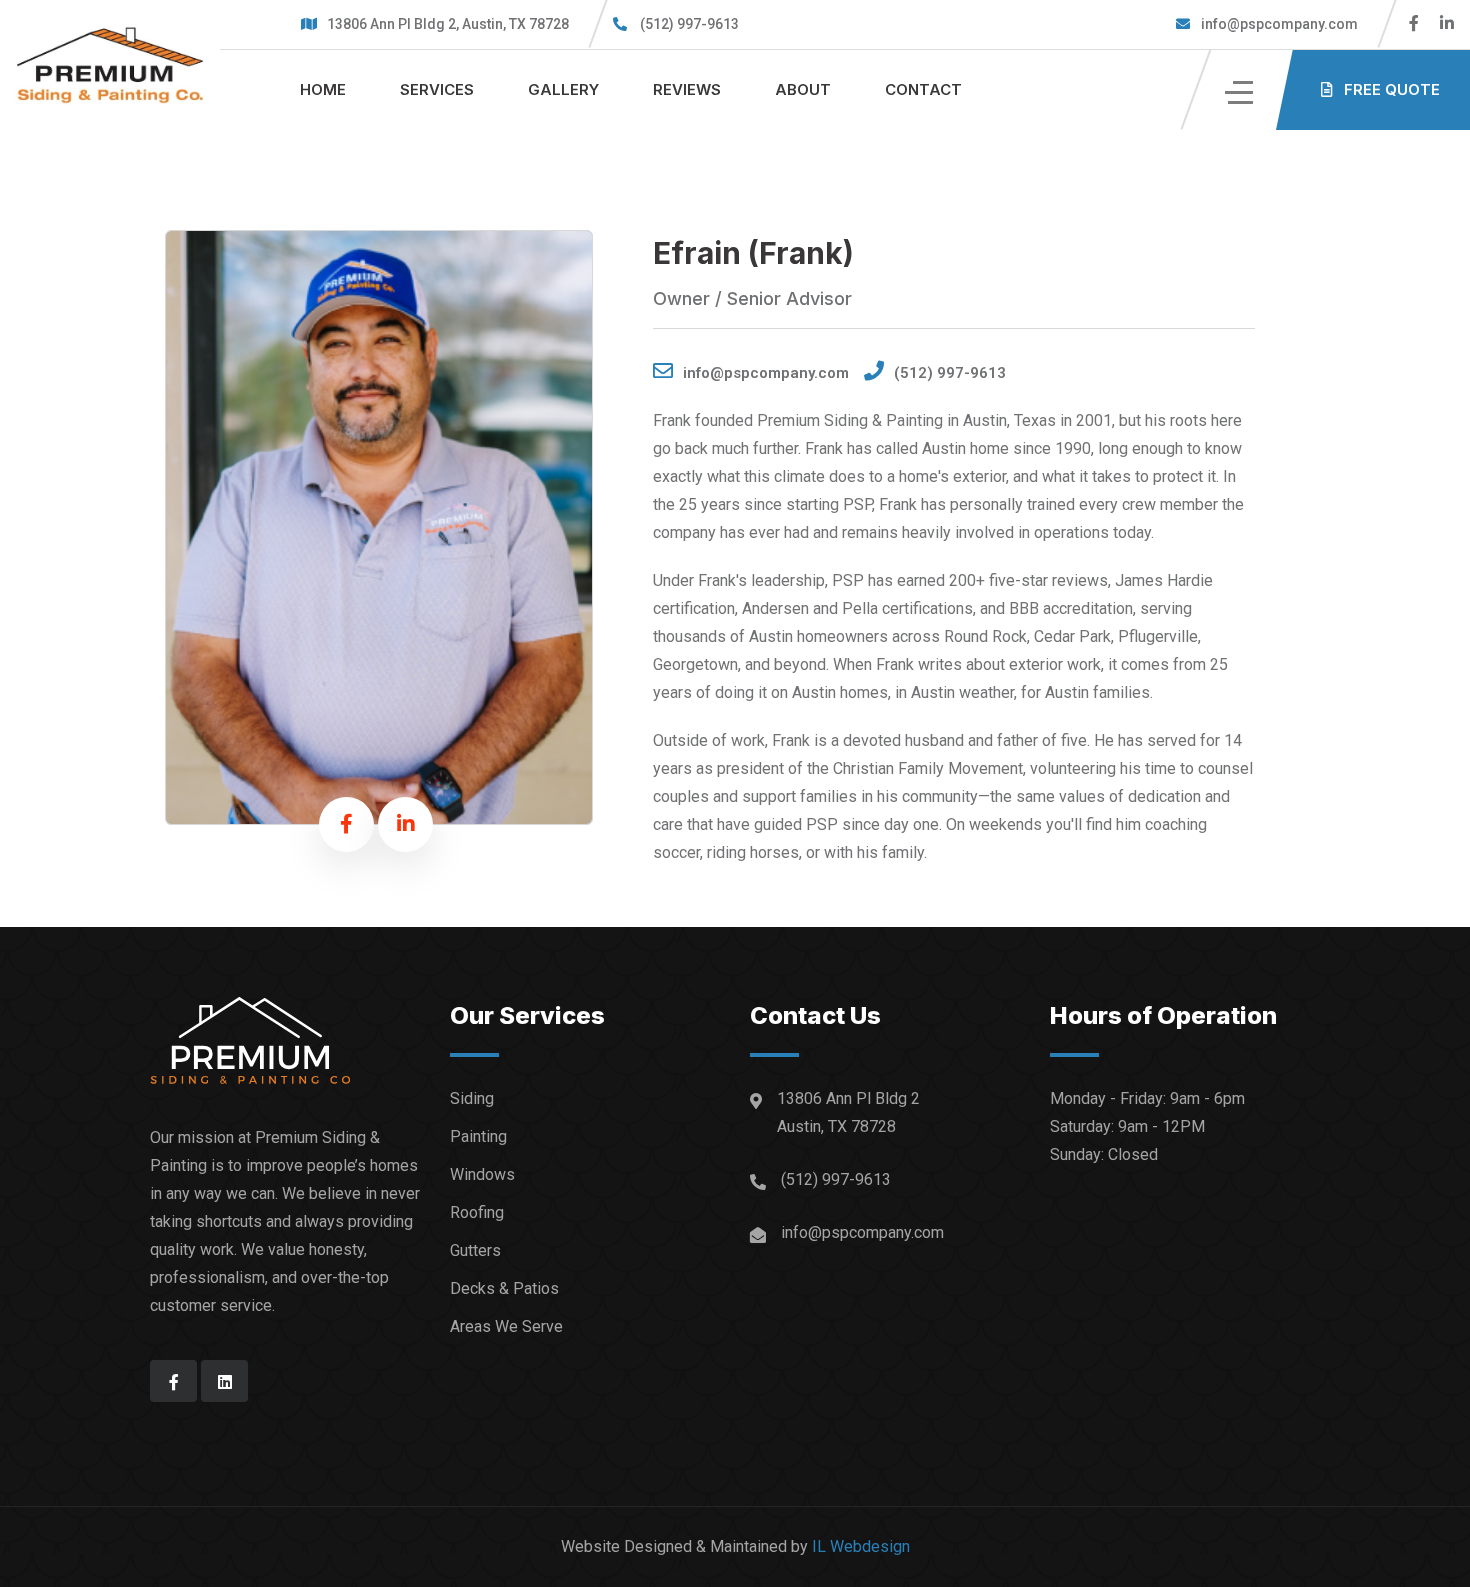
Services (437, 89)
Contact (923, 89)
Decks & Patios (504, 1288)
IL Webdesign (861, 1546)
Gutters (475, 1250)
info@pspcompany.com (1278, 24)
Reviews (687, 89)
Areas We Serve (506, 1326)
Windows (482, 1174)
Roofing (477, 1212)
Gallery (563, 89)
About (803, 89)
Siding (472, 1098)
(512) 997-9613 (689, 24)
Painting (478, 1136)
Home (323, 89)
